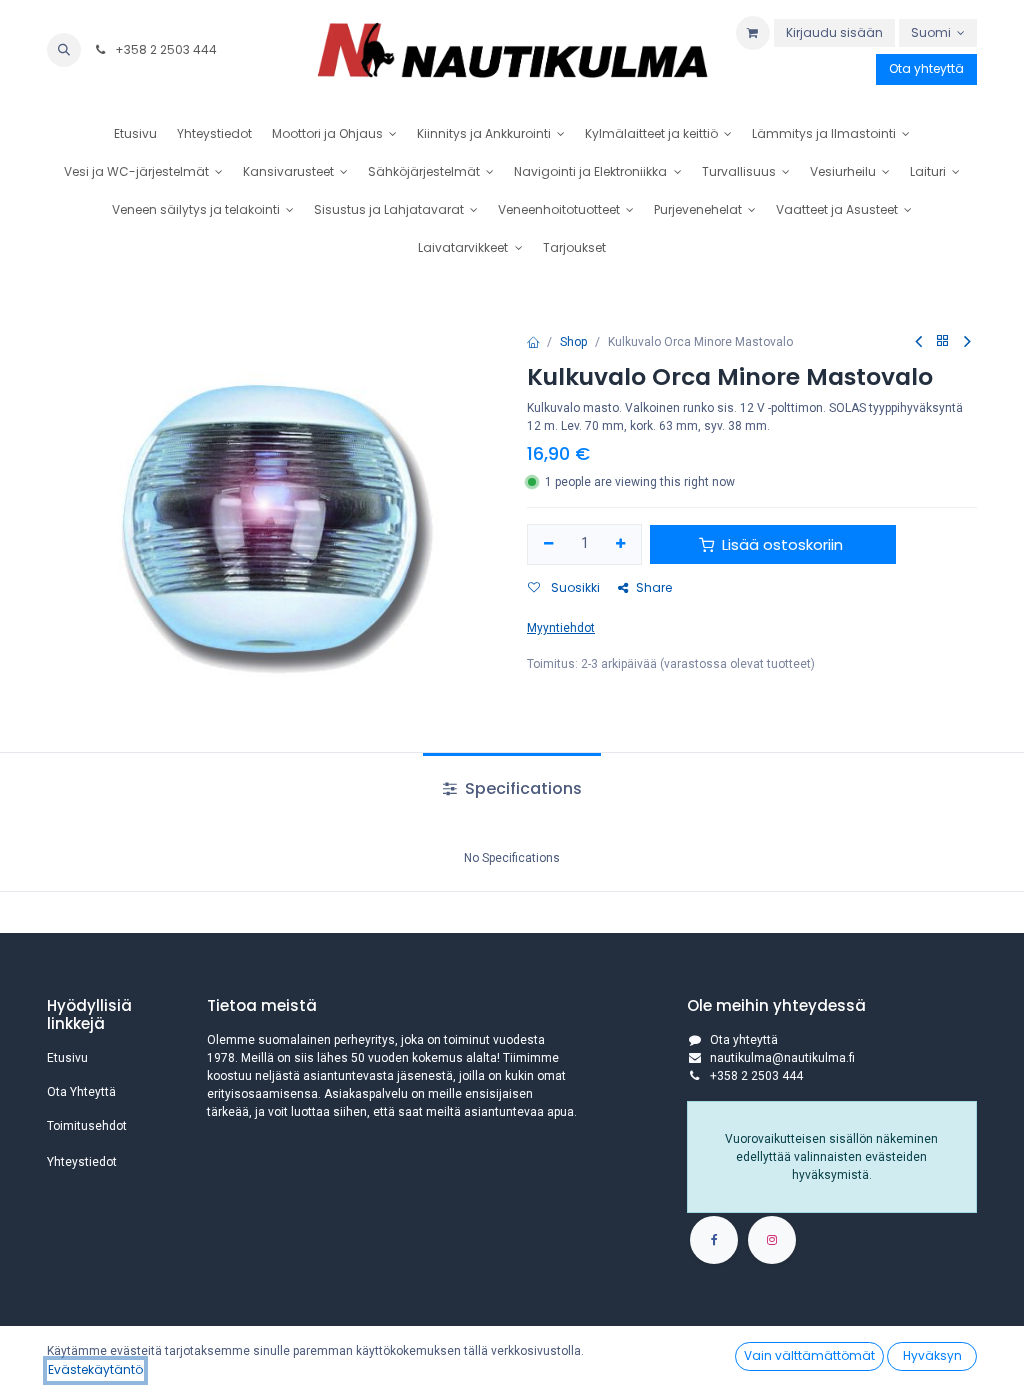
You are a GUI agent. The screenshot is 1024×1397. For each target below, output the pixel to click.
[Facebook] (714, 1240)
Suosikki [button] (574, 587)
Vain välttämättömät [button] (809, 1355)
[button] (64, 50)
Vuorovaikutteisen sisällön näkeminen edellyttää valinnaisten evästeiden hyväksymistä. (831, 1157)
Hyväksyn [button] (932, 1355)
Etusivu (67, 1058)
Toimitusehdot (87, 1126)
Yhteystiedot (82, 1162)
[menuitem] (135, 134)
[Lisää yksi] (621, 544)
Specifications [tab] (521, 788)
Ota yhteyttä (926, 68)
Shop (573, 342)
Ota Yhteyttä (81, 1092)
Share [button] (654, 587)
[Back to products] (943, 341)
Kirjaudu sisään (834, 32)
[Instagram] (772, 1240)
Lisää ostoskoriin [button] (782, 544)
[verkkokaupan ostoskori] (753, 33)
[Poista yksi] (548, 544)
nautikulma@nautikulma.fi (782, 1058)
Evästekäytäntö (95, 1369)
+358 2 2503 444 (164, 49)
